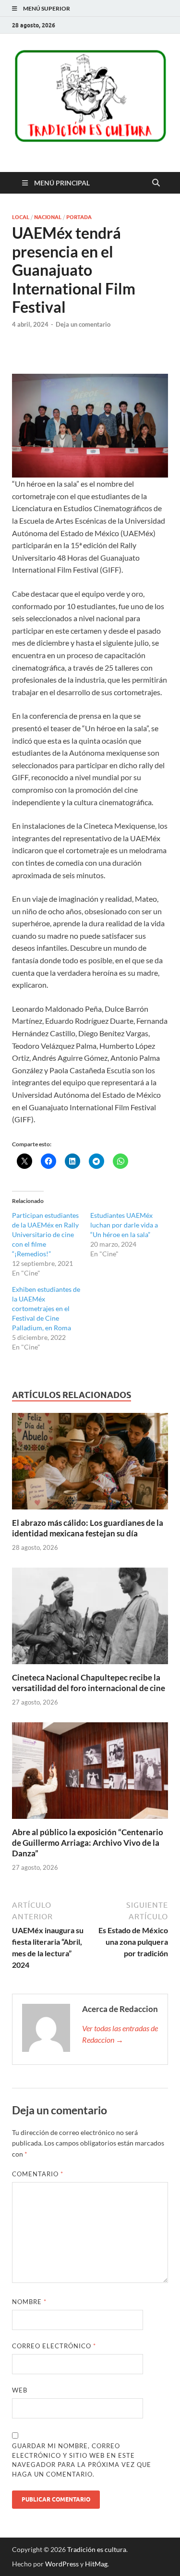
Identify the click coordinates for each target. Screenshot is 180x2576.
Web (20, 2390)
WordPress (62, 2564)
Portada (79, 217)
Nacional (48, 217)
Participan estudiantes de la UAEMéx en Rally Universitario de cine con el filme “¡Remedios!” (45, 1234)
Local (21, 217)
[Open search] (156, 183)
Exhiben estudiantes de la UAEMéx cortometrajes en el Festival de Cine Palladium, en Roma (46, 1308)
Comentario (38, 2174)
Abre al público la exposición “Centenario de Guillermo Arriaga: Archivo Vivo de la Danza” (88, 1843)
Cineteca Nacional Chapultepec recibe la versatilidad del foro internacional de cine (89, 1683)
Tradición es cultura (97, 2549)
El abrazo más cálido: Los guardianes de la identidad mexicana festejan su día (88, 1528)
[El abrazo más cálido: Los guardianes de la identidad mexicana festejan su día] (90, 1464)
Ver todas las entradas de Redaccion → (120, 2034)
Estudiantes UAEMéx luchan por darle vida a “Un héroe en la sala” (124, 1225)
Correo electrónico (54, 2346)
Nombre (29, 2302)
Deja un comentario (83, 324)
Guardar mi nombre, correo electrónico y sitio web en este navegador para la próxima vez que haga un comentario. (82, 2460)
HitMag (96, 2564)
